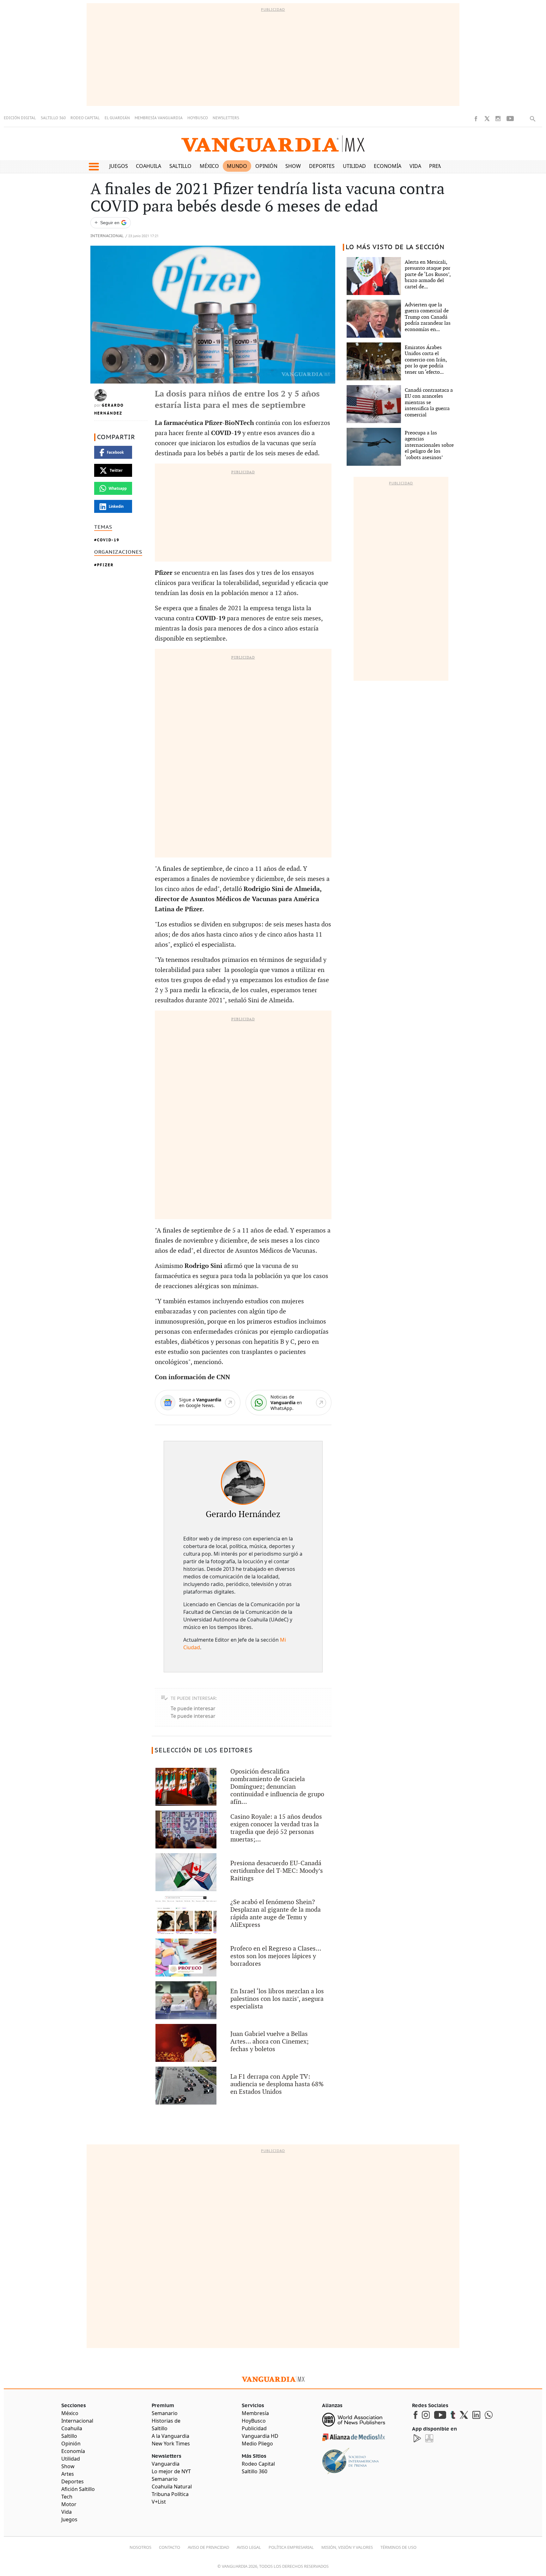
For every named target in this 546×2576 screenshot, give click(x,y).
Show (293, 166)
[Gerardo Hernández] (243, 1483)
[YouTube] (510, 119)
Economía (388, 166)
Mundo (237, 166)
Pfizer (105, 565)
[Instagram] (498, 119)
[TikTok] (522, 118)
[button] (94, 167)
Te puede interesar (193, 1708)
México (209, 166)
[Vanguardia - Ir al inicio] (273, 144)
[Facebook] (476, 119)
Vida (415, 166)
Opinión (266, 166)
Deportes (322, 166)
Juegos (119, 166)
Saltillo (180, 166)
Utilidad (354, 166)
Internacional (107, 236)
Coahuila (149, 166)
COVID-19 (108, 540)
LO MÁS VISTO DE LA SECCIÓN (395, 247)
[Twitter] (487, 119)
